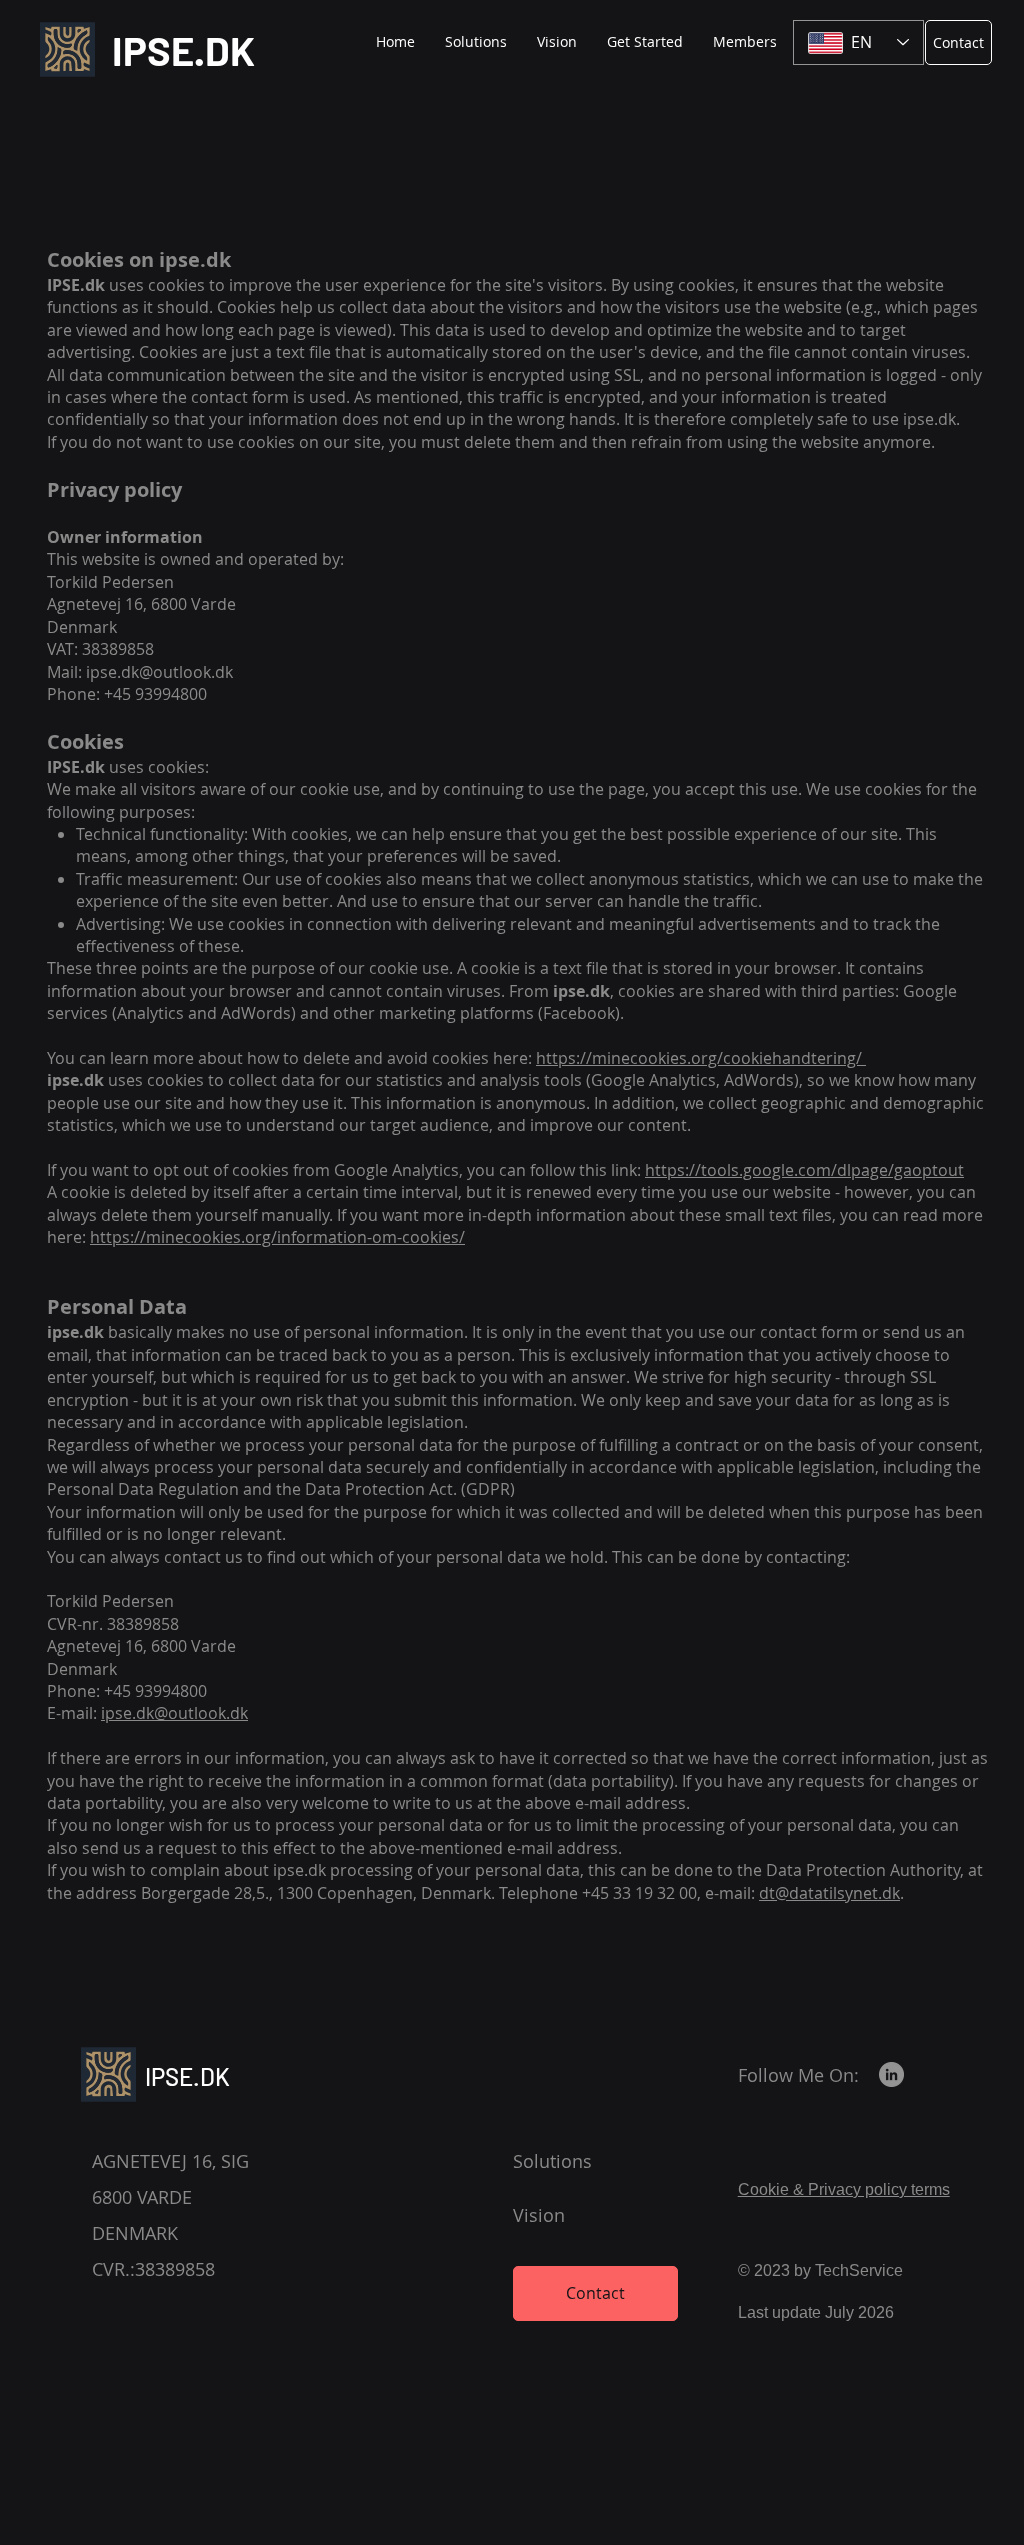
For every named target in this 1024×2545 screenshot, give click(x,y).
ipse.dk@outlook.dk (159, 672)
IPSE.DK (183, 50)
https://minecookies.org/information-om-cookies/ (277, 1237)
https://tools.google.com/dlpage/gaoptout (804, 1170)
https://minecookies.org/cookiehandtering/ (701, 1058)
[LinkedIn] (891, 2074)
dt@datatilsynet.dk (829, 1893)
